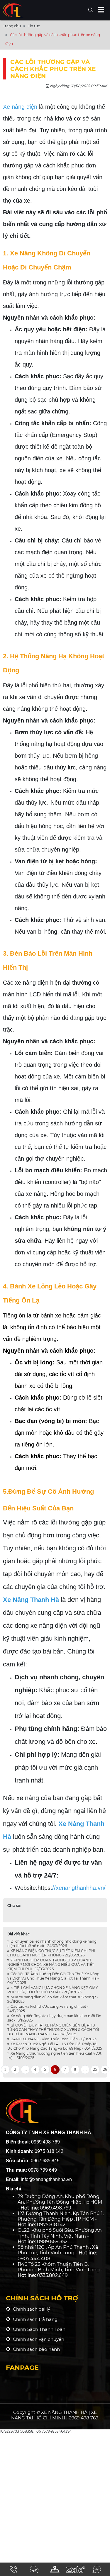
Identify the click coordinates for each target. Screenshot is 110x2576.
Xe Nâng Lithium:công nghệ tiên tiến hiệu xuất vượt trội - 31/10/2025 (54, 2056)
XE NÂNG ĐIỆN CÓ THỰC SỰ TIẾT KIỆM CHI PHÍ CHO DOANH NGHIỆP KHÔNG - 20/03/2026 (51, 1953)
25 (95, 2069)
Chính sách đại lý (30, 2309)
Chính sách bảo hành (35, 2349)
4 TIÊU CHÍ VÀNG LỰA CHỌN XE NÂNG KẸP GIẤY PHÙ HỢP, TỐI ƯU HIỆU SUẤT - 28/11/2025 (53, 1990)
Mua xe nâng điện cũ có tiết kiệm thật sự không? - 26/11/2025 (53, 1999)
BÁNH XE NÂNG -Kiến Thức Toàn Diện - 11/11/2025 (53, 2039)
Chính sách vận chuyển (37, 2339)
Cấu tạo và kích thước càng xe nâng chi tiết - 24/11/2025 (48, 2009)
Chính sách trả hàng (34, 2319)
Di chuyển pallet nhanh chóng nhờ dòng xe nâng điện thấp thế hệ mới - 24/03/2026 (52, 1944)
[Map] (55, 2569)
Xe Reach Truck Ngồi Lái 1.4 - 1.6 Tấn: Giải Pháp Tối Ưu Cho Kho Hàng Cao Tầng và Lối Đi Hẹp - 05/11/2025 (55, 2046)
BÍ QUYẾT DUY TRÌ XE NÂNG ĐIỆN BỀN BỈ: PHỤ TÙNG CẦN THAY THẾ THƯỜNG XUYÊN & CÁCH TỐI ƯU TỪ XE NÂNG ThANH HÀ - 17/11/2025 (53, 2030)
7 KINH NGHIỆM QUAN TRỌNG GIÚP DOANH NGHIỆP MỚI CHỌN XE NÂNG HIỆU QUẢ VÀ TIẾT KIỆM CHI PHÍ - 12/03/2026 (51, 1964)
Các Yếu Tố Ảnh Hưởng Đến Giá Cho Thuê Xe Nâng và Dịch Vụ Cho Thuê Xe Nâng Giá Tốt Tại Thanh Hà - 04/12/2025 (53, 1978)
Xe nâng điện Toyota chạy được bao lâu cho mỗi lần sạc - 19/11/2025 (54, 2018)
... (25, 2069)
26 (105, 2069)
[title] (13, 2569)
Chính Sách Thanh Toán (38, 2329)
